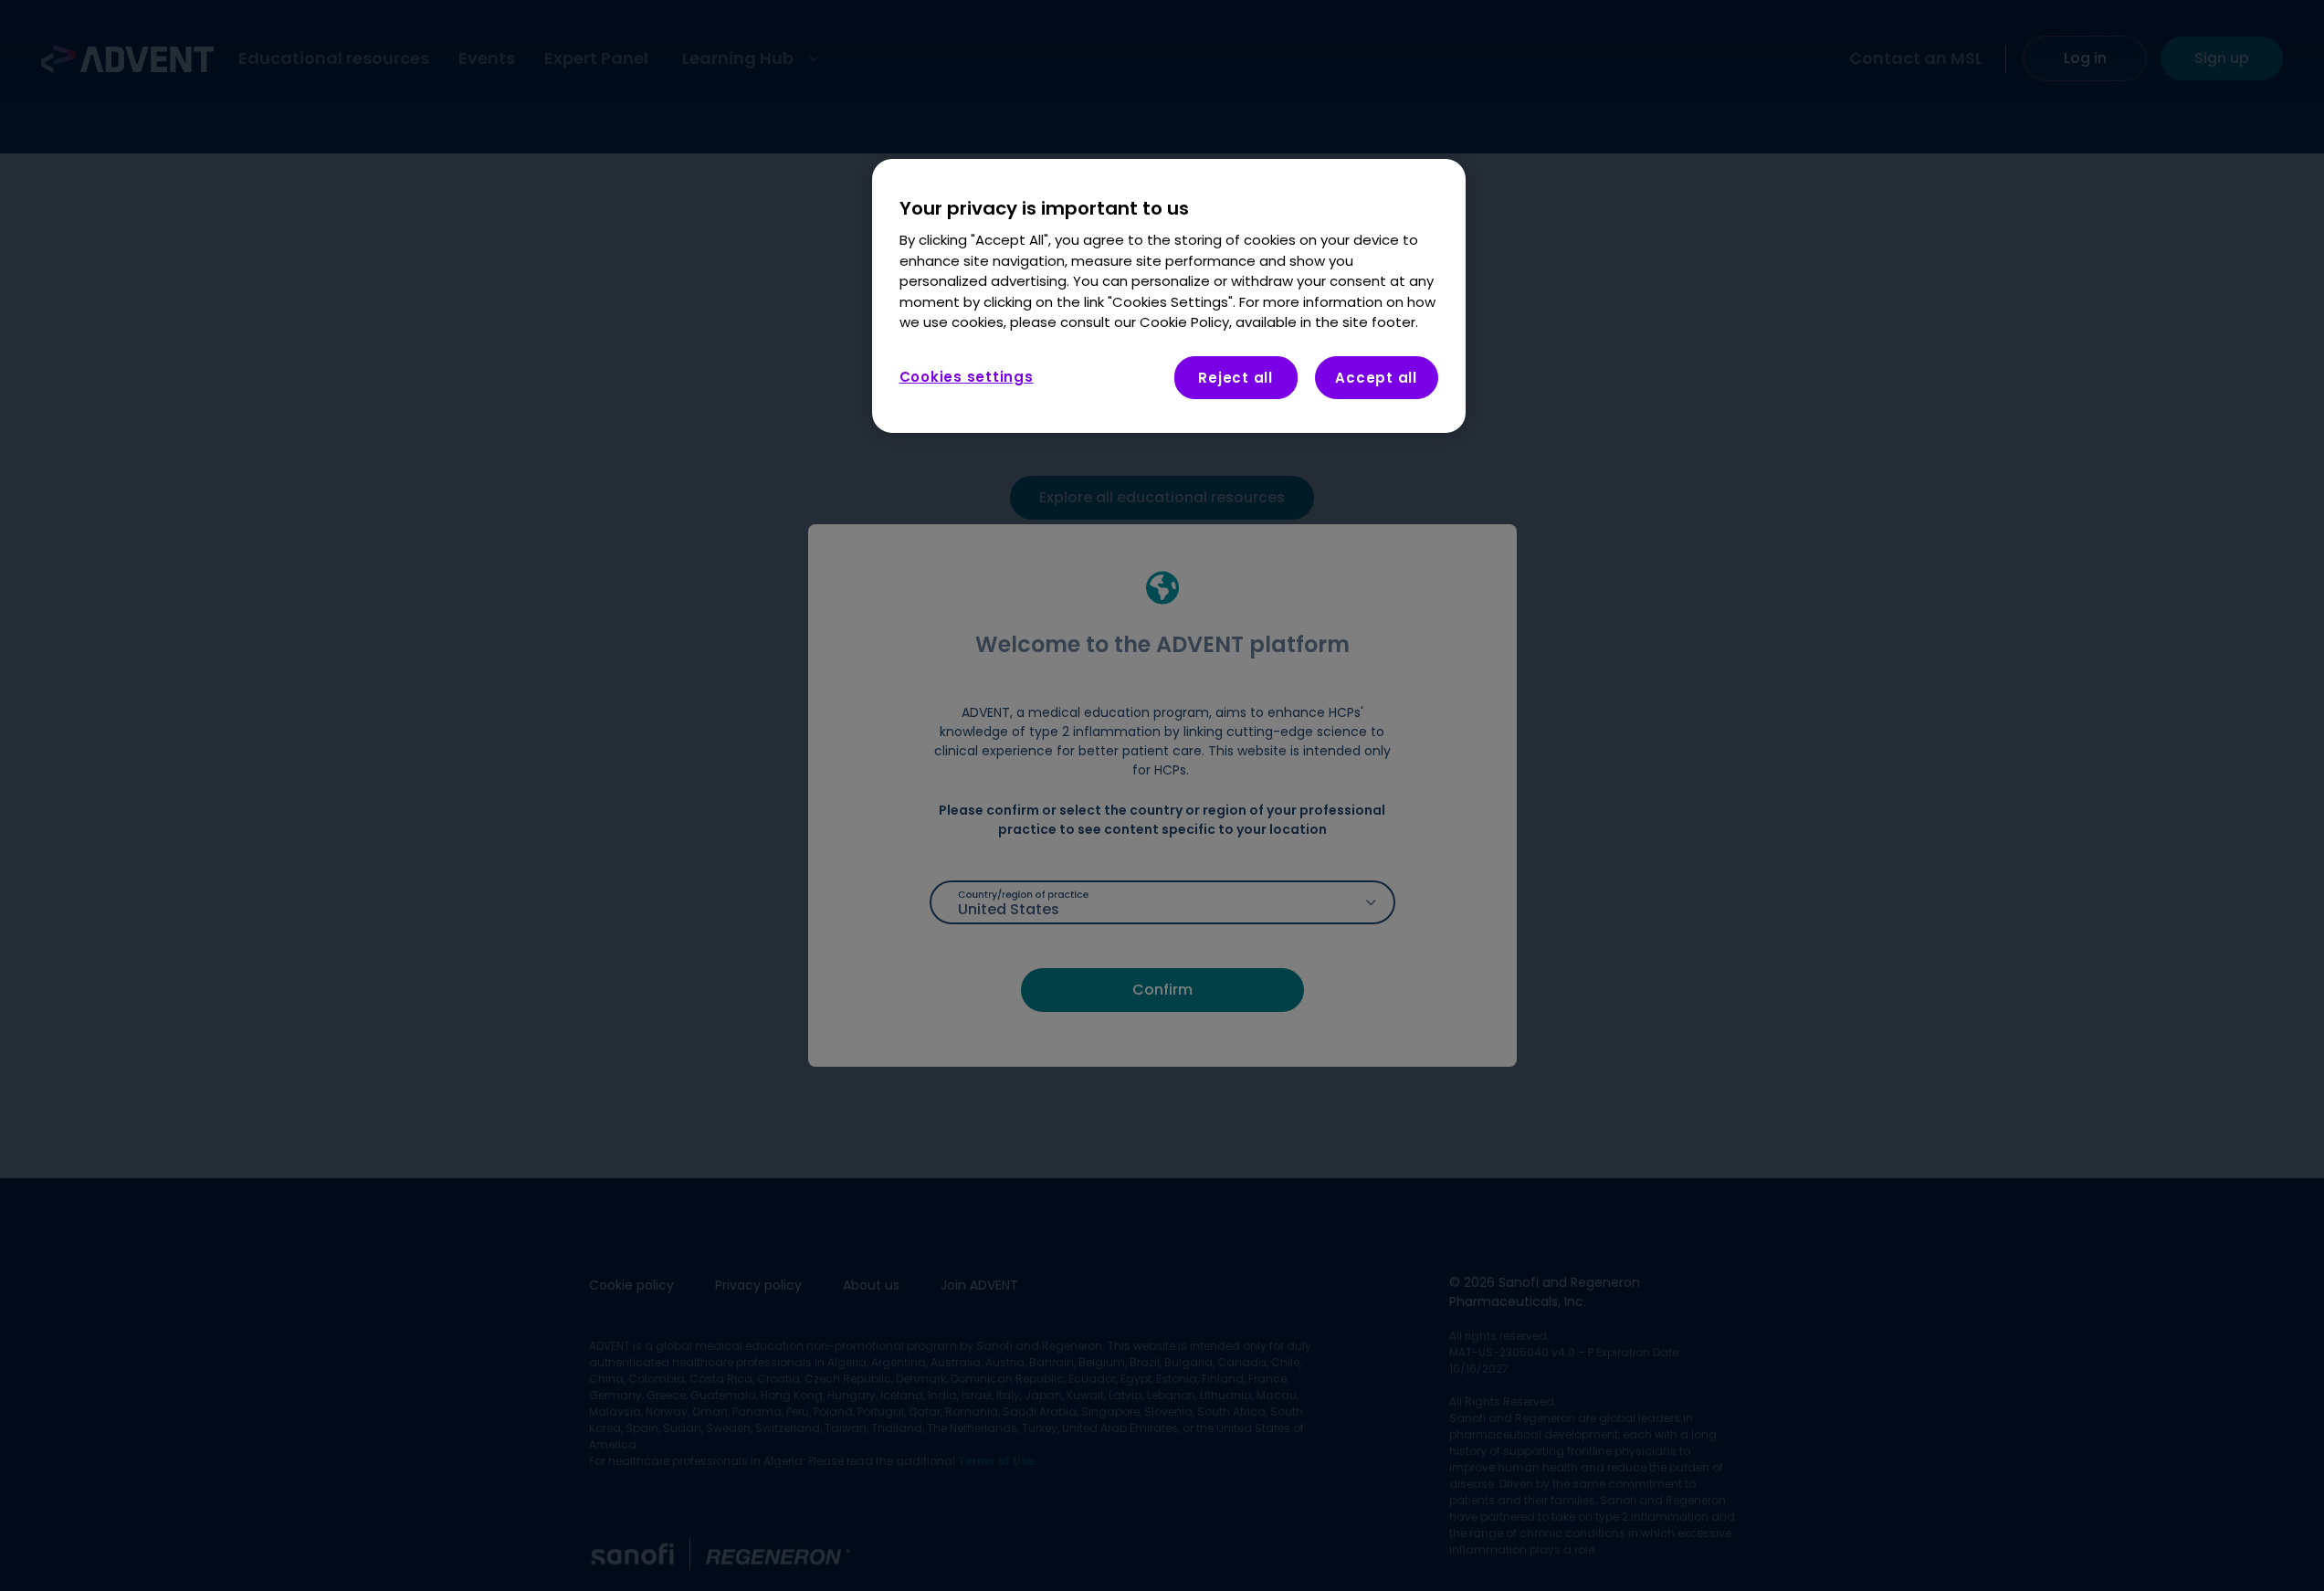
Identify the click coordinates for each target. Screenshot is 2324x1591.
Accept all (1376, 378)
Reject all (1236, 378)
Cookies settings (967, 377)
